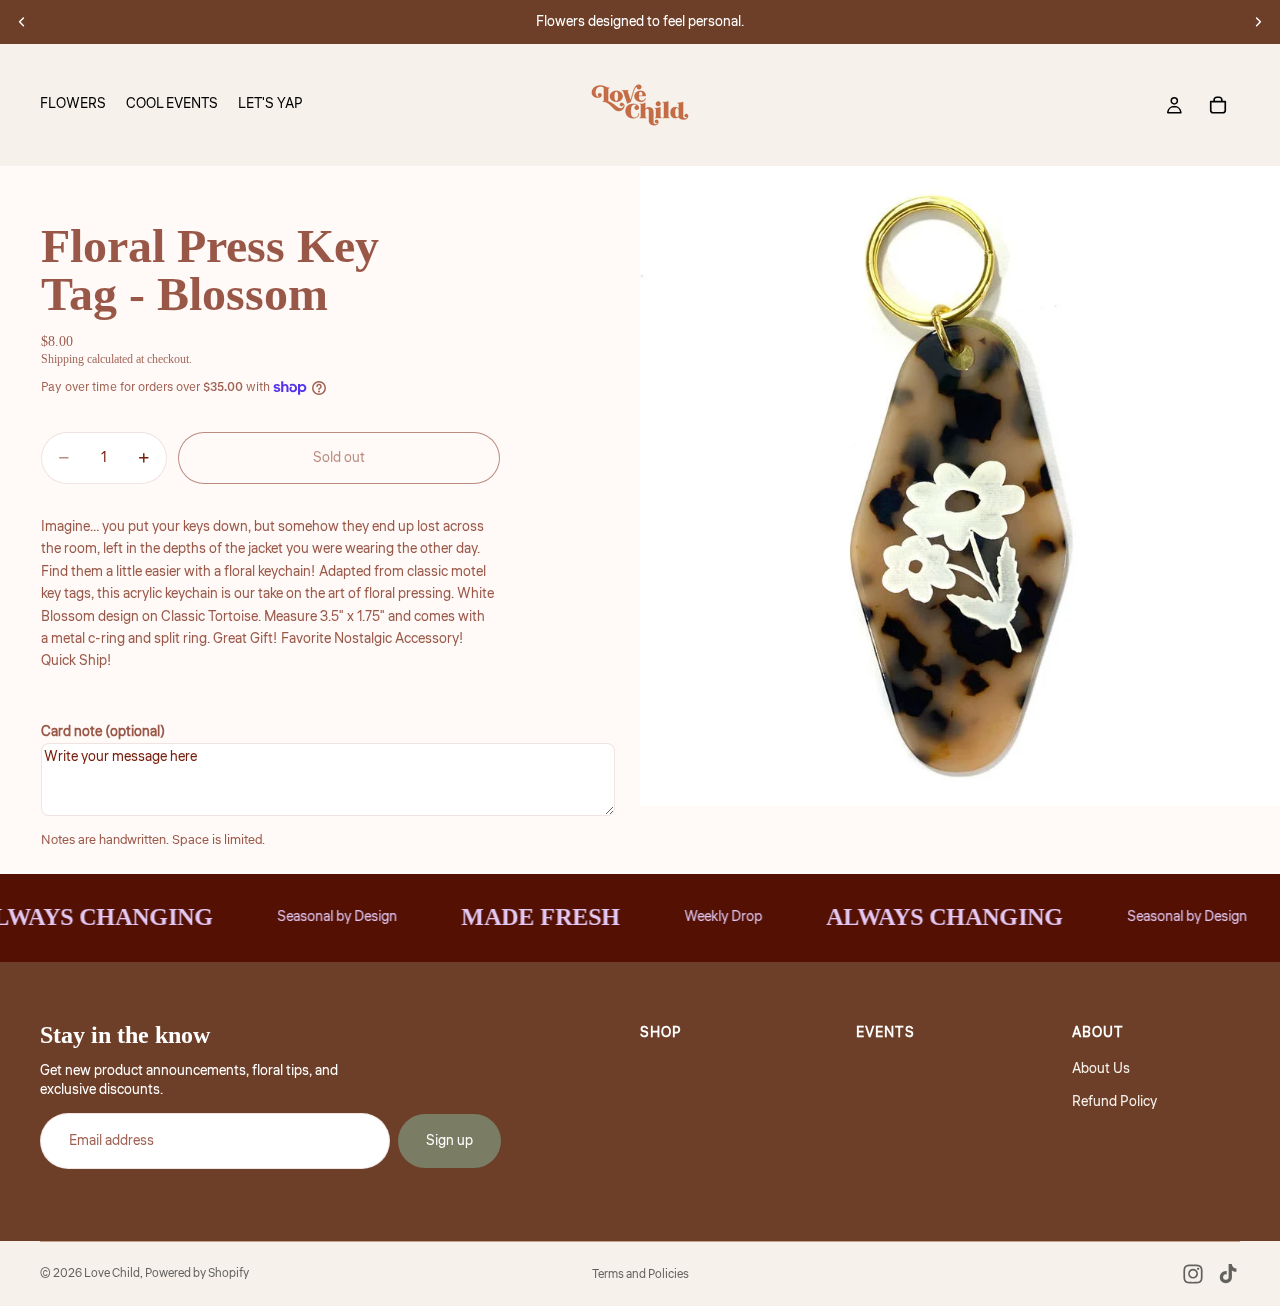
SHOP (661, 1033)
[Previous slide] (22, 22)
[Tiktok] (1228, 1274)
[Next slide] (1258, 22)
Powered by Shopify (197, 1273)
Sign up (449, 1141)
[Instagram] (1193, 1274)
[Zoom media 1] (960, 486)
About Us (1101, 1069)
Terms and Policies (640, 1274)
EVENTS (885, 1033)
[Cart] (1218, 105)
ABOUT (1098, 1033)
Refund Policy (1114, 1102)
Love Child (112, 1273)
